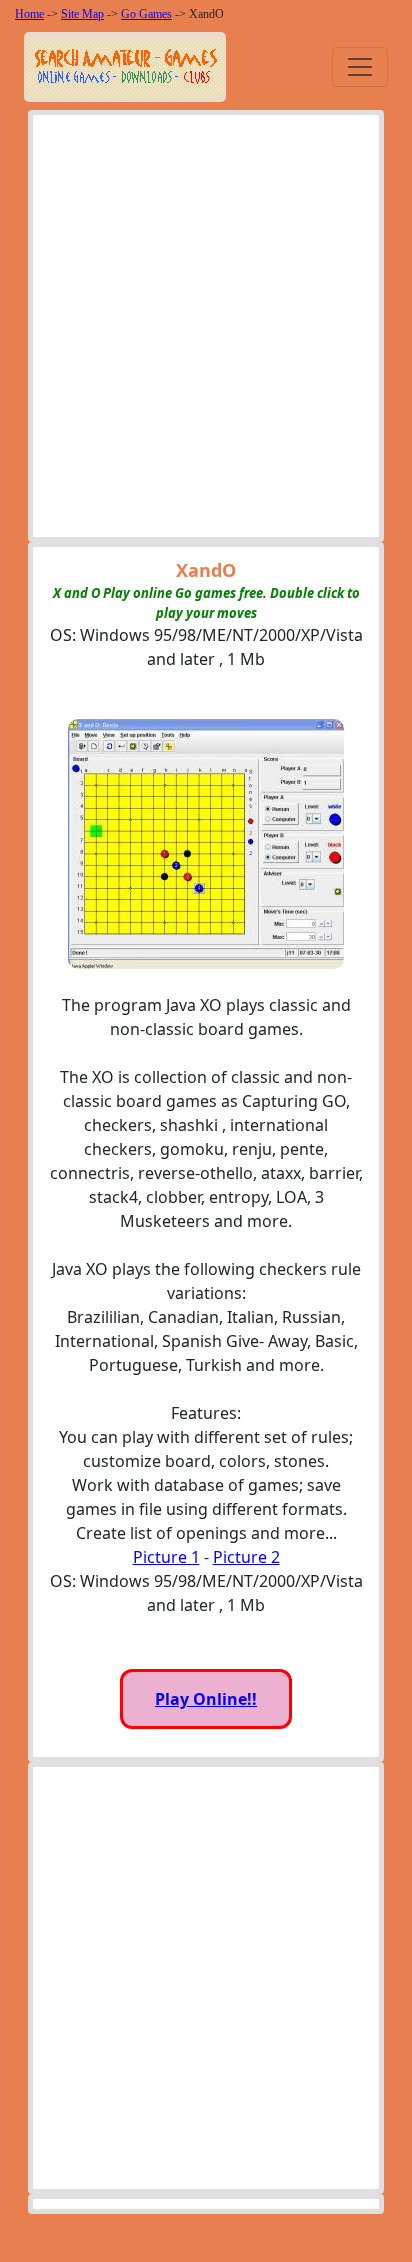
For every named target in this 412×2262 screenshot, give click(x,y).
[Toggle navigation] (360, 67)
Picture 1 (166, 1557)
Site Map (82, 14)
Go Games (146, 14)
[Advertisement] (206, 331)
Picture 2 (246, 1557)
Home (29, 14)
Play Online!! (206, 1699)
